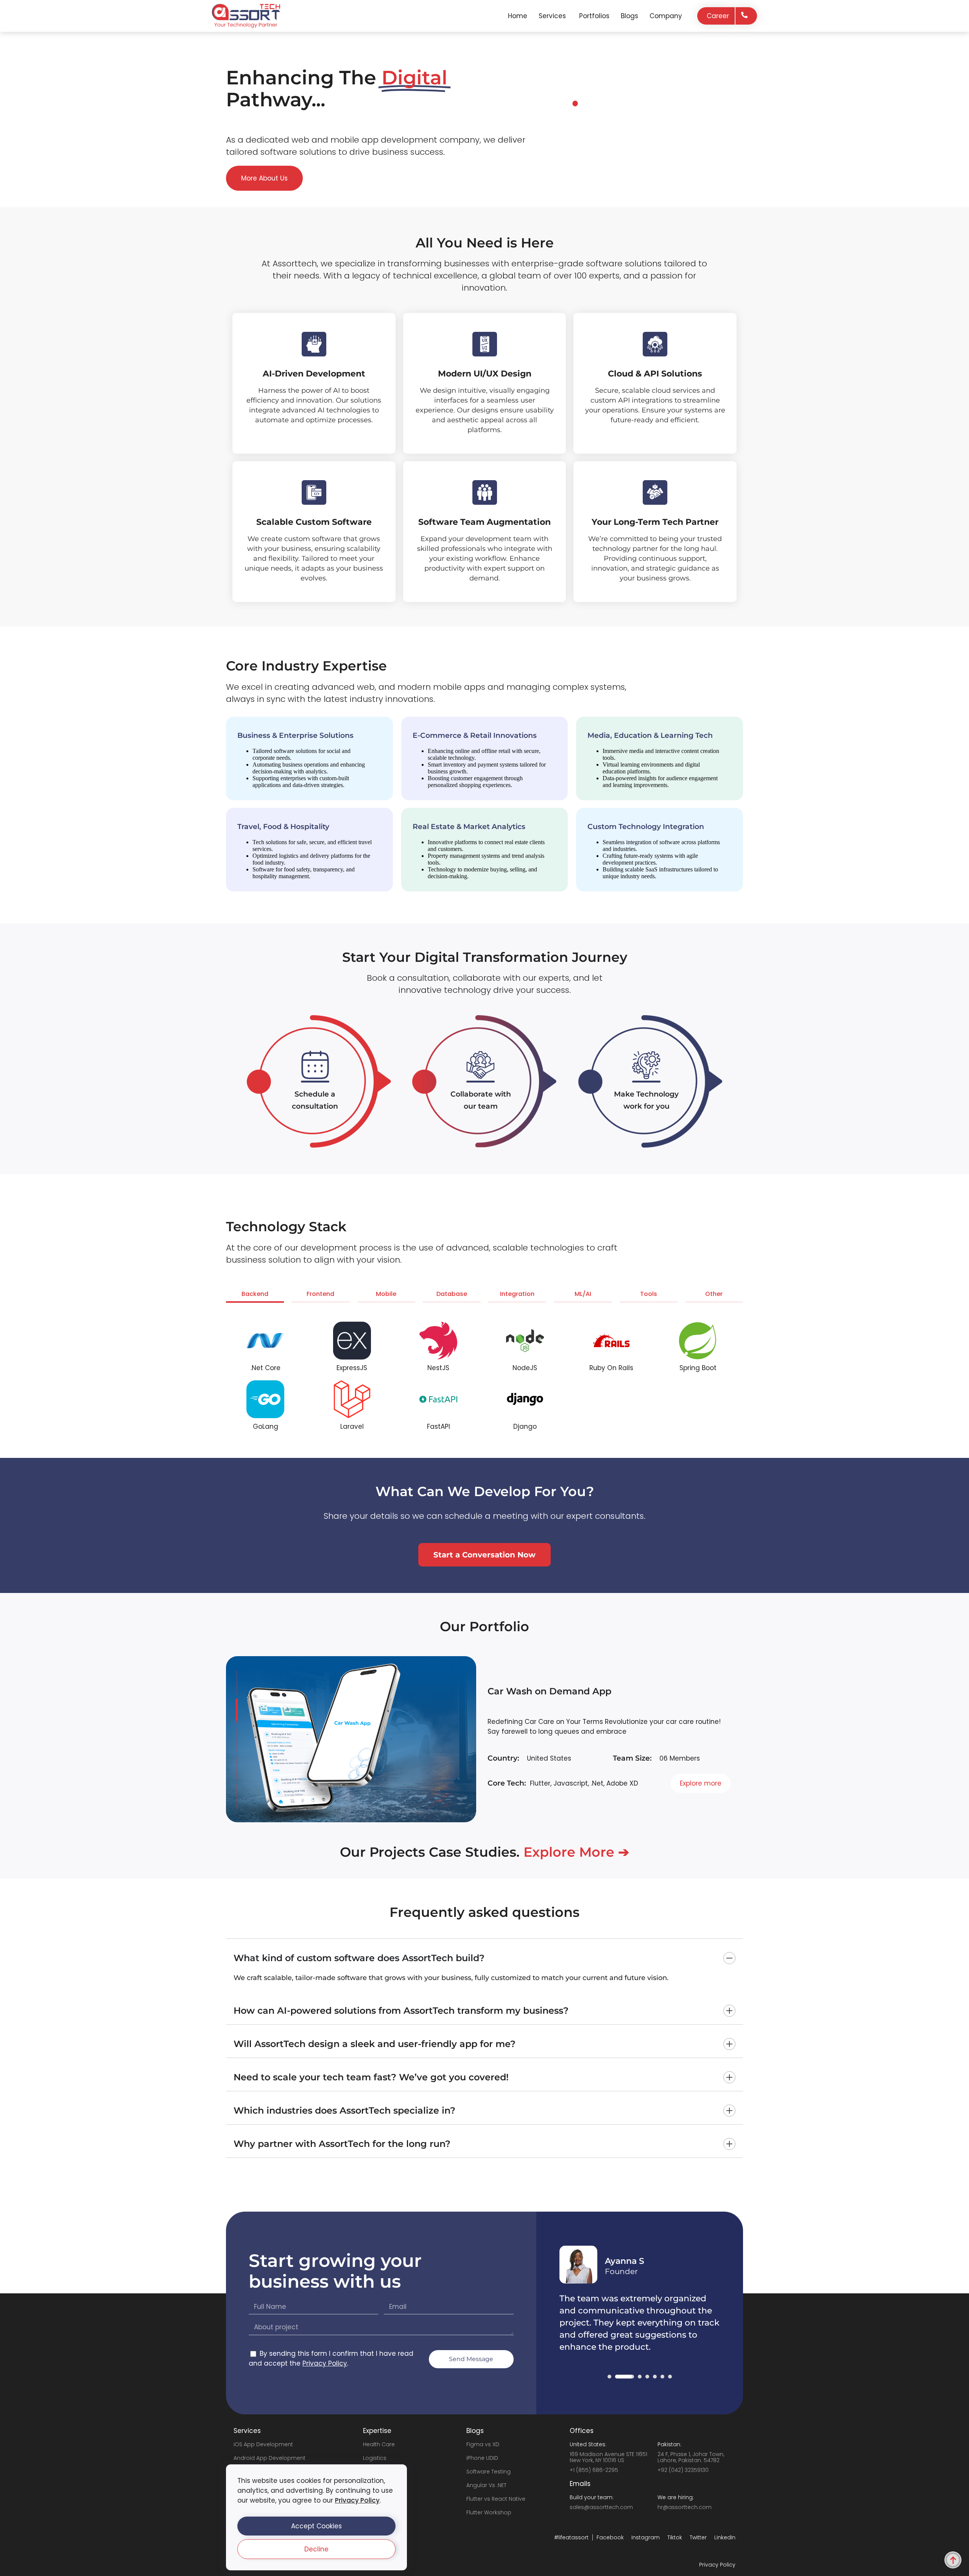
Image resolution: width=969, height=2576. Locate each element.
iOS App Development (263, 2444)
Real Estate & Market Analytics (469, 827)
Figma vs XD (483, 2444)
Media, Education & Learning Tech (650, 735)
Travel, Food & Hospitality (283, 827)
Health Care (379, 2444)
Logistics (375, 2458)
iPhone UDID (482, 2458)
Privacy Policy (357, 2500)
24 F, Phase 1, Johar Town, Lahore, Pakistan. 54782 (691, 2457)
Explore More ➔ (576, 1852)
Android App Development (270, 2458)
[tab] (255, 1296)
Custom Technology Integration (646, 827)
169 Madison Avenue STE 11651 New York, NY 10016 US (608, 2457)
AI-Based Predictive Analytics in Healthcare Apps (602, 1698)
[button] (316, 2526)
